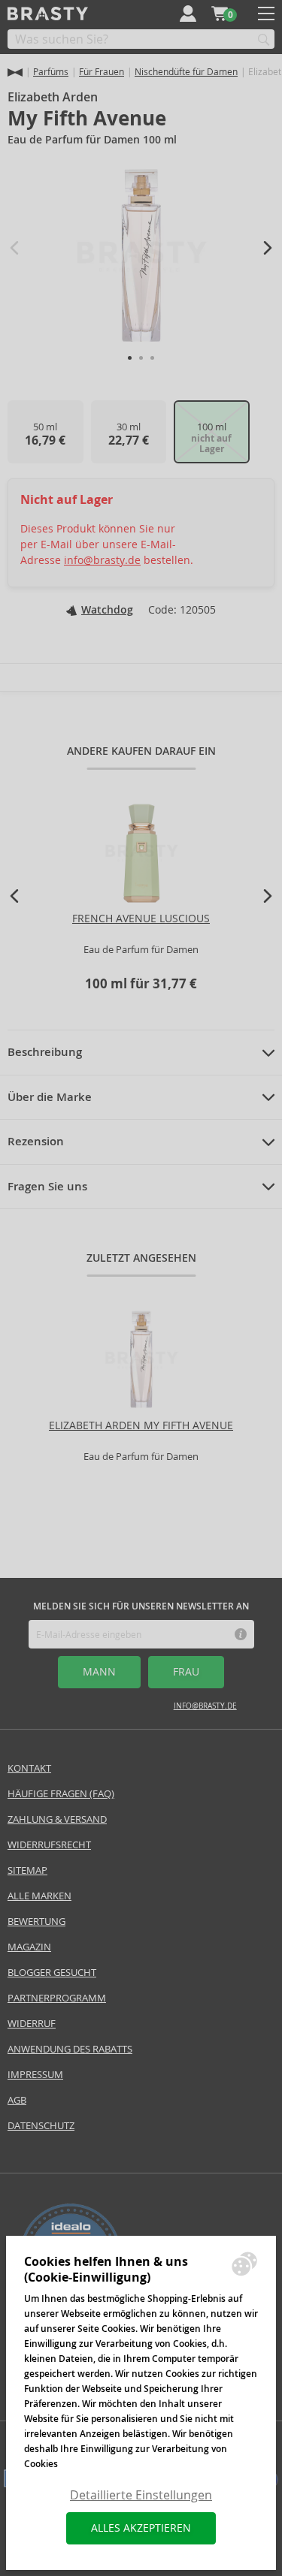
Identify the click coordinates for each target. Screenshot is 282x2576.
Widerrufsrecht (49, 1845)
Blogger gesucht (52, 1973)
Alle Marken (39, 1896)
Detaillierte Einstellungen (141, 2495)
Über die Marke (50, 1097)
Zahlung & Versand (57, 1819)
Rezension (36, 1142)
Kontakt (29, 1768)
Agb (17, 2100)
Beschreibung (45, 1052)
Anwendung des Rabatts (70, 2049)
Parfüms (51, 72)
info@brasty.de (102, 560)
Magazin (29, 1947)
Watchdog (107, 610)
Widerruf (32, 2024)
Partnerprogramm (57, 1998)
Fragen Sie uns (47, 1187)
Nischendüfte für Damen (186, 72)
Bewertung (36, 1921)
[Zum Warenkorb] (220, 14)
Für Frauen (102, 72)
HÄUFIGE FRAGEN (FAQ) (61, 1794)
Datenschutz (41, 2126)
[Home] (15, 72)
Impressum (35, 2075)
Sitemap (27, 1870)
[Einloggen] (188, 14)
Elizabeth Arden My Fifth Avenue (141, 1425)
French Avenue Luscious (141, 918)
